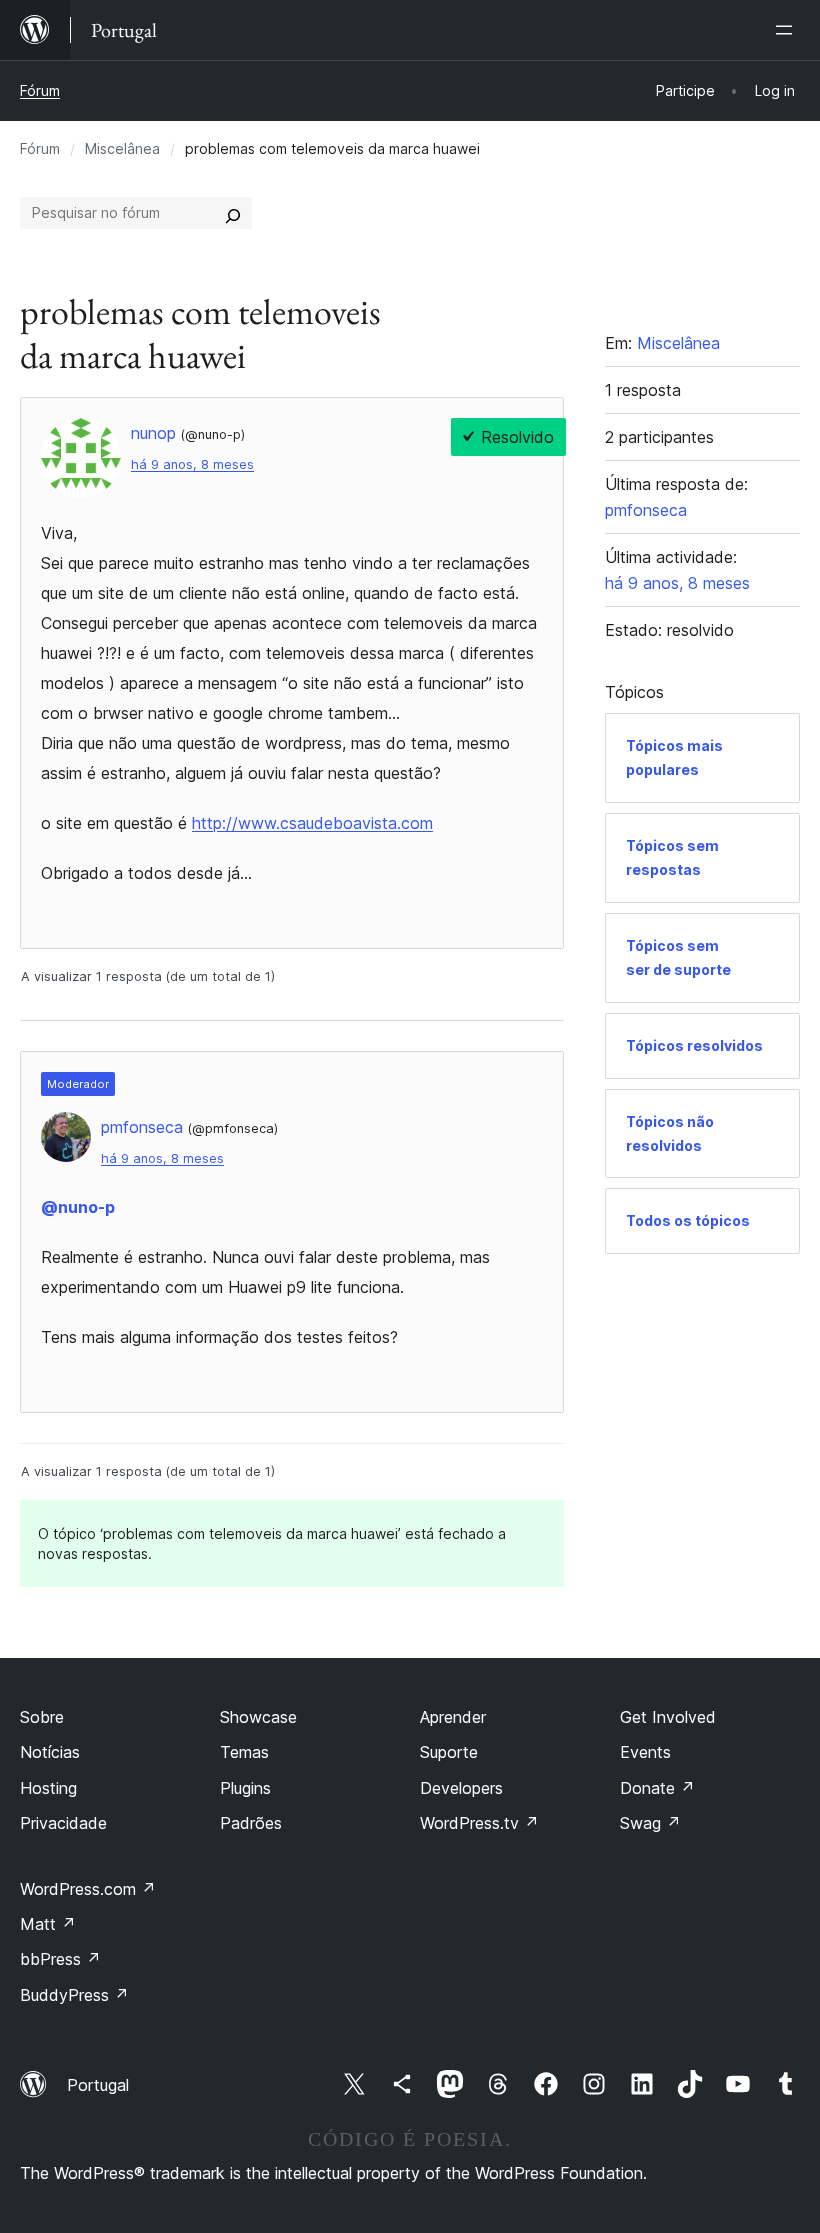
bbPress (60, 1959)
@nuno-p (78, 1207)
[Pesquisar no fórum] (233, 213)
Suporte (449, 1752)
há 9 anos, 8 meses (192, 464)
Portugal (98, 2085)
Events (645, 1752)
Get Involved (668, 1717)
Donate (657, 1788)
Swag (650, 1823)
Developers (461, 1788)
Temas (244, 1752)
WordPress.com (88, 1889)
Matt (48, 1924)
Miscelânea (122, 148)
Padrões (251, 1823)
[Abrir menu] (788, 30)
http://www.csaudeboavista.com (312, 823)
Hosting (48, 1788)
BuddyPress (74, 1995)
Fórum (40, 90)
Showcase (258, 1717)
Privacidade (63, 1823)
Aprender (453, 1717)
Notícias (50, 1752)
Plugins (245, 1788)
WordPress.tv (479, 1823)
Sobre (42, 1717)
